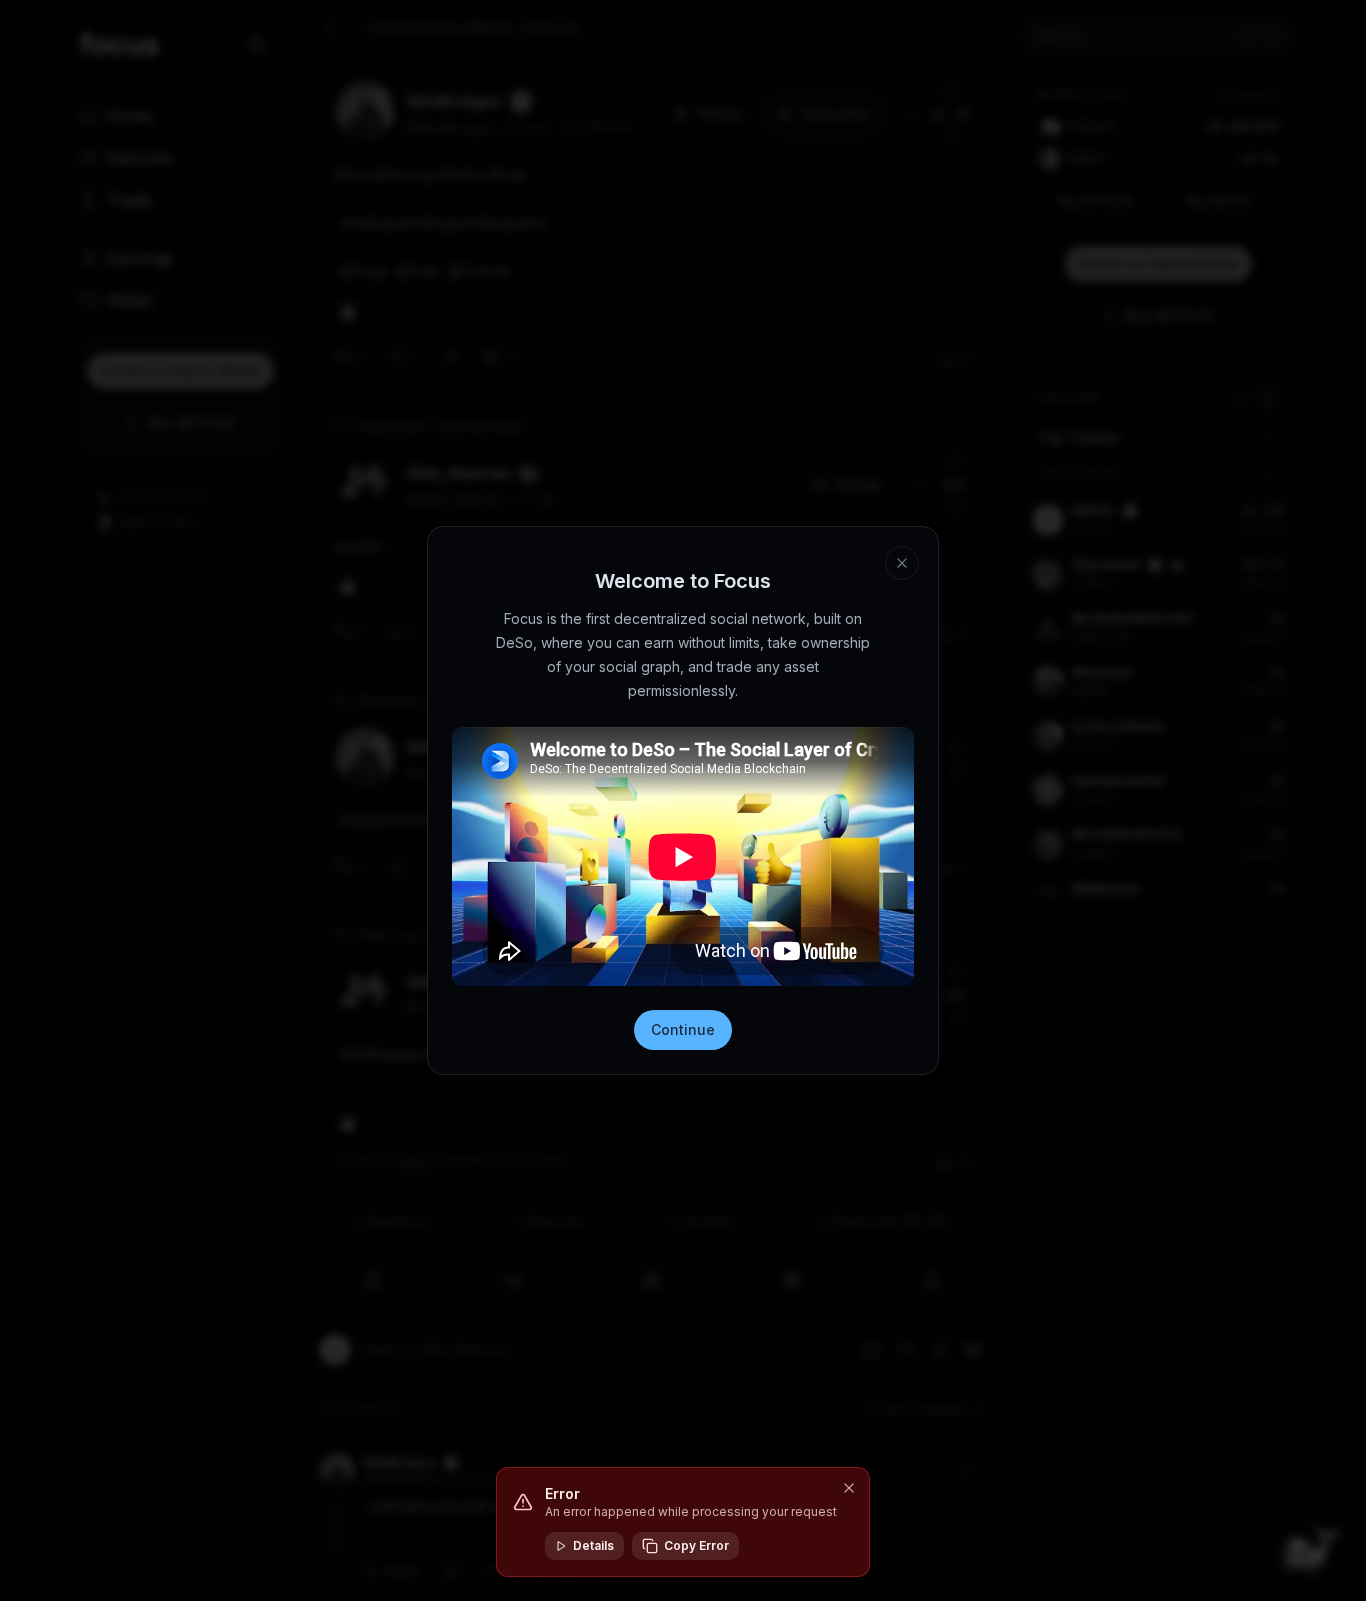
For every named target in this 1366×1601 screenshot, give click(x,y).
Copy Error (696, 1545)
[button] (849, 1488)
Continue (683, 1029)
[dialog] (683, 1522)
